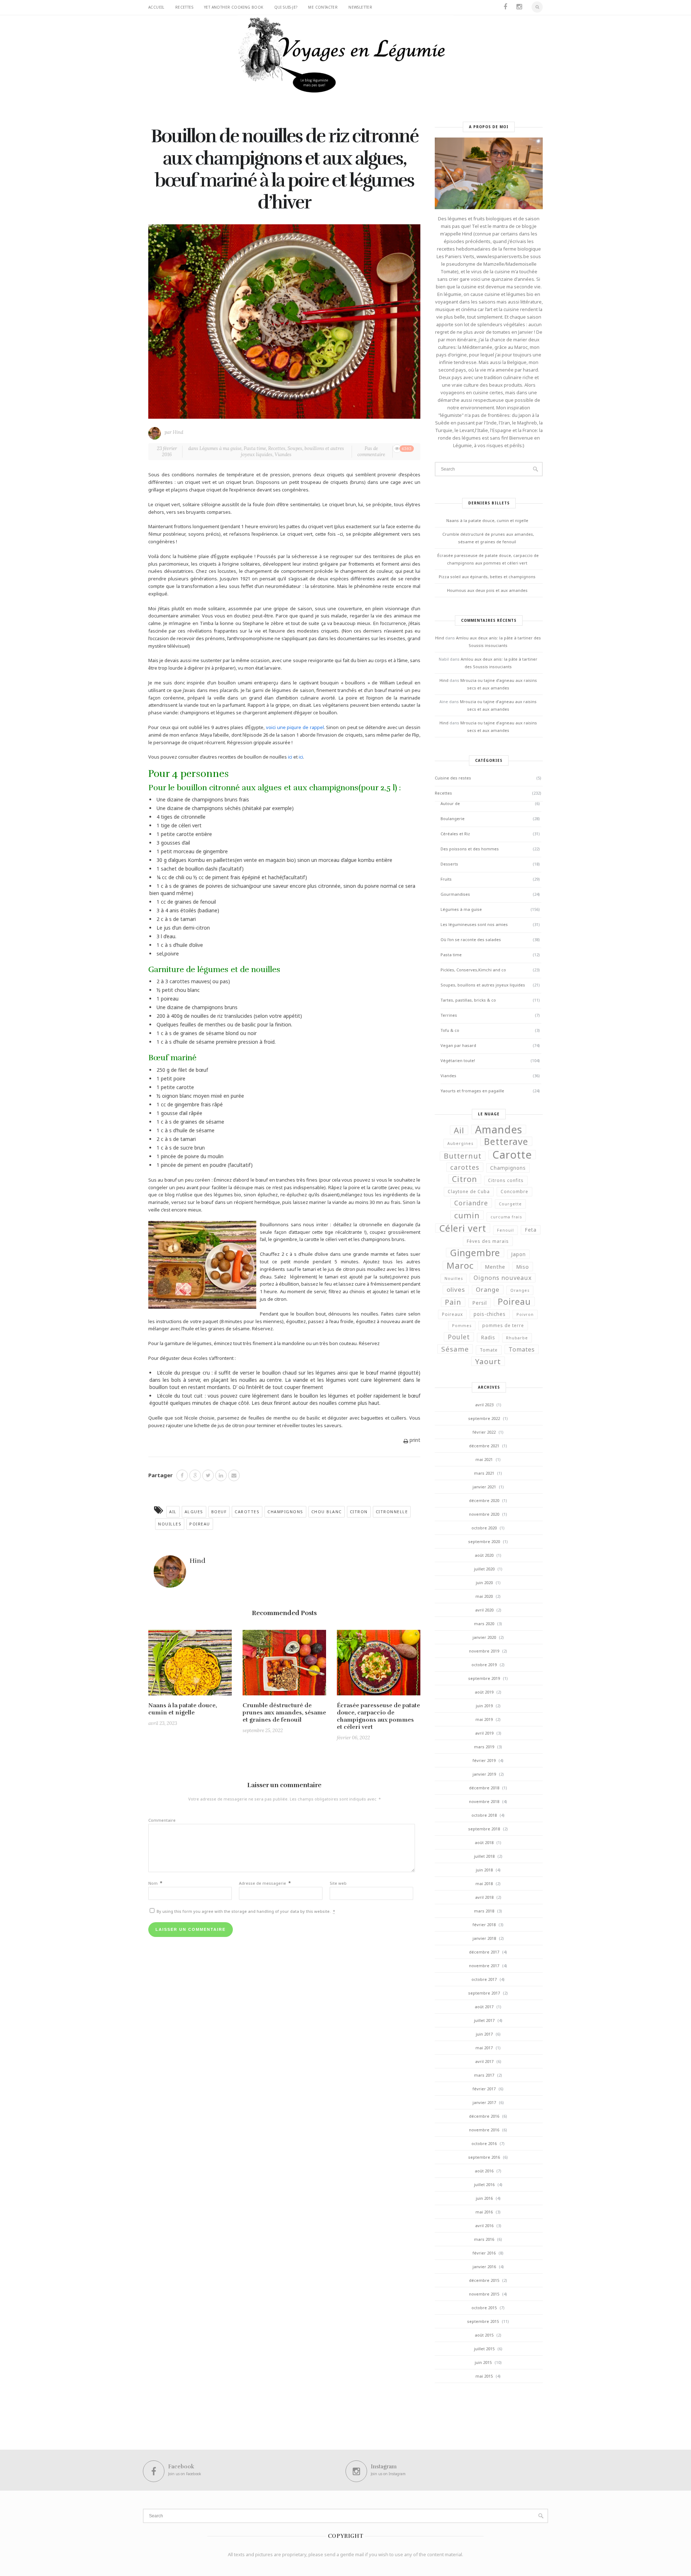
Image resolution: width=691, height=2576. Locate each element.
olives (456, 1289)
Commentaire (162, 1820)
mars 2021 (484, 1473)
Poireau (200, 1524)
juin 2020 (484, 1583)
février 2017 (484, 2089)
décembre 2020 (484, 1500)
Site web (338, 1883)
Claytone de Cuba (469, 1192)
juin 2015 (483, 2362)
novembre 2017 (484, 1966)
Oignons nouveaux (503, 1278)
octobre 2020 (484, 1528)
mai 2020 (484, 1596)
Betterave (506, 1141)
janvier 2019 (484, 1774)
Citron (359, 1512)
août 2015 (484, 2335)
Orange (488, 1289)
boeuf (219, 1512)
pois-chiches (490, 1314)
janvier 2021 (484, 1487)
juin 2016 (484, 2198)
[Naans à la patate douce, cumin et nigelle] (190, 1665)
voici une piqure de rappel (295, 727)
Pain (453, 1302)
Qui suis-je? (286, 7)
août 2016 (484, 2171)
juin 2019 (484, 1706)
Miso (523, 1267)
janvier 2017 (484, 2102)
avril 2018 (484, 1897)
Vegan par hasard (458, 1045)
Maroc (460, 1265)
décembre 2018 (484, 1788)
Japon (518, 1254)
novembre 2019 (484, 1651)
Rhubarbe (517, 1338)
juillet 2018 (484, 1856)
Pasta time (255, 448)
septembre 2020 (484, 1541)
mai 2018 (484, 1883)
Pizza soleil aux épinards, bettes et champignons (487, 577)
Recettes (184, 7)
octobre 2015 (484, 2308)
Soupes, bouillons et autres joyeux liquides (292, 451)
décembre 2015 (484, 2280)
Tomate (489, 1350)
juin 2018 (484, 1870)
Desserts (449, 864)
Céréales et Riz (455, 834)
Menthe (495, 1267)
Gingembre (475, 1253)
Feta (531, 1230)
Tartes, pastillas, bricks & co (468, 1000)
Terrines (449, 1015)
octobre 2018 (484, 1815)
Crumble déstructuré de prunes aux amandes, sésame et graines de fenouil (284, 1713)
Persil (480, 1303)
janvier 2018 (484, 1938)
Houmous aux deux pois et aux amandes (487, 590)
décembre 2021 (484, 1446)
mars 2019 (484, 1747)
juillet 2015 (484, 2349)
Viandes (283, 455)
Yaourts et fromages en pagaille (472, 1091)
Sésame (455, 1349)
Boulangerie (453, 819)
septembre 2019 (484, 1678)
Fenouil (505, 1230)
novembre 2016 (484, 2130)
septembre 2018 (484, 1829)
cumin (467, 1215)
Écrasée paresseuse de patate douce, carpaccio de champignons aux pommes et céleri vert (378, 1716)
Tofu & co (450, 1030)
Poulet (459, 1337)
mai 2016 (484, 2212)
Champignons (285, 1512)
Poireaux (452, 1314)
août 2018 (484, 1842)
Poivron (525, 1314)
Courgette (510, 1204)
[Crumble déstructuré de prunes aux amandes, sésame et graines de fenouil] (284, 1665)
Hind (178, 432)
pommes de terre (503, 1325)
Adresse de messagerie (265, 1883)
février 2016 (484, 2253)
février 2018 (484, 1925)
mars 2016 (484, 2239)
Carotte (512, 1155)
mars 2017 (484, 2075)
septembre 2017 (484, 1993)
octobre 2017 (484, 1979)
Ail (173, 1512)
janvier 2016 (484, 2267)
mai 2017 (484, 2048)
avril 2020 (484, 1610)
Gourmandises (455, 894)
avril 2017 (484, 2061)
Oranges (520, 1290)
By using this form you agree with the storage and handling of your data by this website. (245, 1911)
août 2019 (484, 1692)
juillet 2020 (484, 1569)
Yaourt (488, 1361)
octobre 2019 (484, 1665)
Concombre (514, 1192)
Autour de (450, 803)
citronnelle (392, 1512)
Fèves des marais (488, 1241)
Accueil (156, 7)
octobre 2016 (484, 2143)
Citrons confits (506, 1180)
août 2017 (484, 2007)
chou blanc (327, 1512)
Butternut (463, 1156)
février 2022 (484, 1432)
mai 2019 (484, 1719)
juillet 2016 (484, 2184)
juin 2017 (484, 2034)
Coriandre (471, 1203)
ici (291, 757)
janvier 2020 (484, 1637)
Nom (155, 1883)
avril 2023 (484, 1405)
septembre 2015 (483, 2321)
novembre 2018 (484, 1801)
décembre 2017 (484, 1952)
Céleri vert (463, 1228)
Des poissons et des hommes (470, 849)
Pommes (462, 1326)
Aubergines (460, 1143)
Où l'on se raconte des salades (471, 939)
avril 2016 (484, 2226)
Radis (488, 1338)
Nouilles (170, 1524)
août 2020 (484, 1555)
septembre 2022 (484, 1418)
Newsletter (360, 7)
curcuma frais (506, 1217)
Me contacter (323, 7)
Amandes (499, 1129)
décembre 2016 (484, 2116)
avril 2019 (484, 1733)
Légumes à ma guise (220, 448)
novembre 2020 (484, 1514)
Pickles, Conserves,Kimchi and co (473, 970)
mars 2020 (484, 1624)
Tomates (522, 1349)
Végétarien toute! (458, 1060)
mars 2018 (484, 1911)
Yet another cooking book (234, 7)
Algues (194, 1512)
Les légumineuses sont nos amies (474, 924)
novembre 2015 (484, 2294)
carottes (247, 1512)
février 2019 (484, 1760)
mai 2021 (484, 1459)
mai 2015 (484, 2376)
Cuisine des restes (453, 778)
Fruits (446, 879)
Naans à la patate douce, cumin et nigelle (183, 1709)
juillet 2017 (484, 2020)
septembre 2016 (484, 2157)
